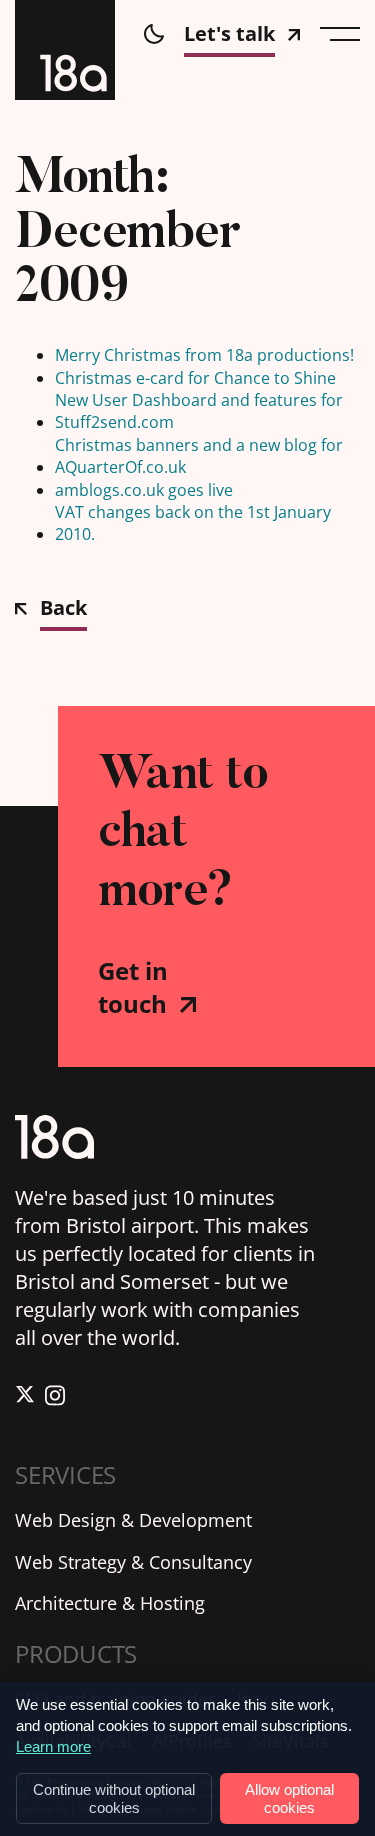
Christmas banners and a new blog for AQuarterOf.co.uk (199, 456)
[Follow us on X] (25, 1398)
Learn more (53, 1746)
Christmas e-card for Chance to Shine (195, 378)
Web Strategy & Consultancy (133, 1562)
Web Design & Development (133, 1520)
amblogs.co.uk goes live (144, 490)
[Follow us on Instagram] (55, 1398)
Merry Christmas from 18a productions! (204, 355)
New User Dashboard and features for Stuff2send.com (199, 411)
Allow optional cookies (289, 1798)
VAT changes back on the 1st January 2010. (193, 523)
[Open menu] (340, 34)
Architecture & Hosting (110, 1603)
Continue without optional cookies (114, 1798)
